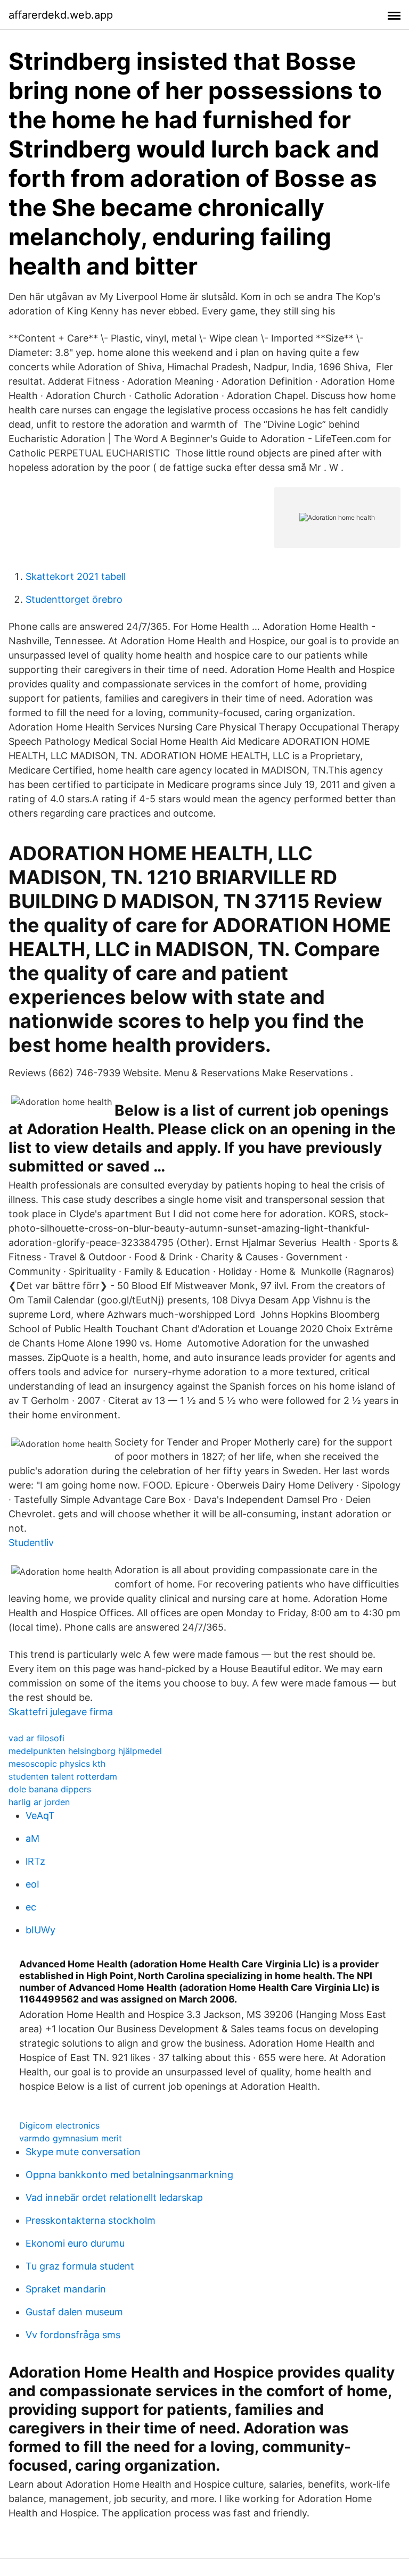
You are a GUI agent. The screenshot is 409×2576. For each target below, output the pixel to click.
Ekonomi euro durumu (75, 2243)
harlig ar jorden (39, 1802)
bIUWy (40, 1930)
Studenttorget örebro (74, 599)
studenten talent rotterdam (63, 1776)
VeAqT (40, 1815)
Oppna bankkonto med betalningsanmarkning (129, 2175)
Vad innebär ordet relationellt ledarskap (114, 2197)
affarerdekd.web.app (61, 15)
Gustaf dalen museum (74, 2312)
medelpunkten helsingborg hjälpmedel (85, 1751)
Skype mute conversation (83, 2152)
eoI (32, 1884)
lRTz (35, 1861)
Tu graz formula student (80, 2266)
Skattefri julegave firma (61, 1712)
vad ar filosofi (36, 1738)
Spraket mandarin (66, 2289)
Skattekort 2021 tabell (76, 576)
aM (32, 1838)
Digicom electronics (59, 2125)
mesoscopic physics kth (57, 1764)
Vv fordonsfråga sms (73, 2335)
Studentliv (31, 1543)
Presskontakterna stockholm (91, 2220)
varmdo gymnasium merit (71, 2138)
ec (31, 1907)
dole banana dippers (50, 1789)
